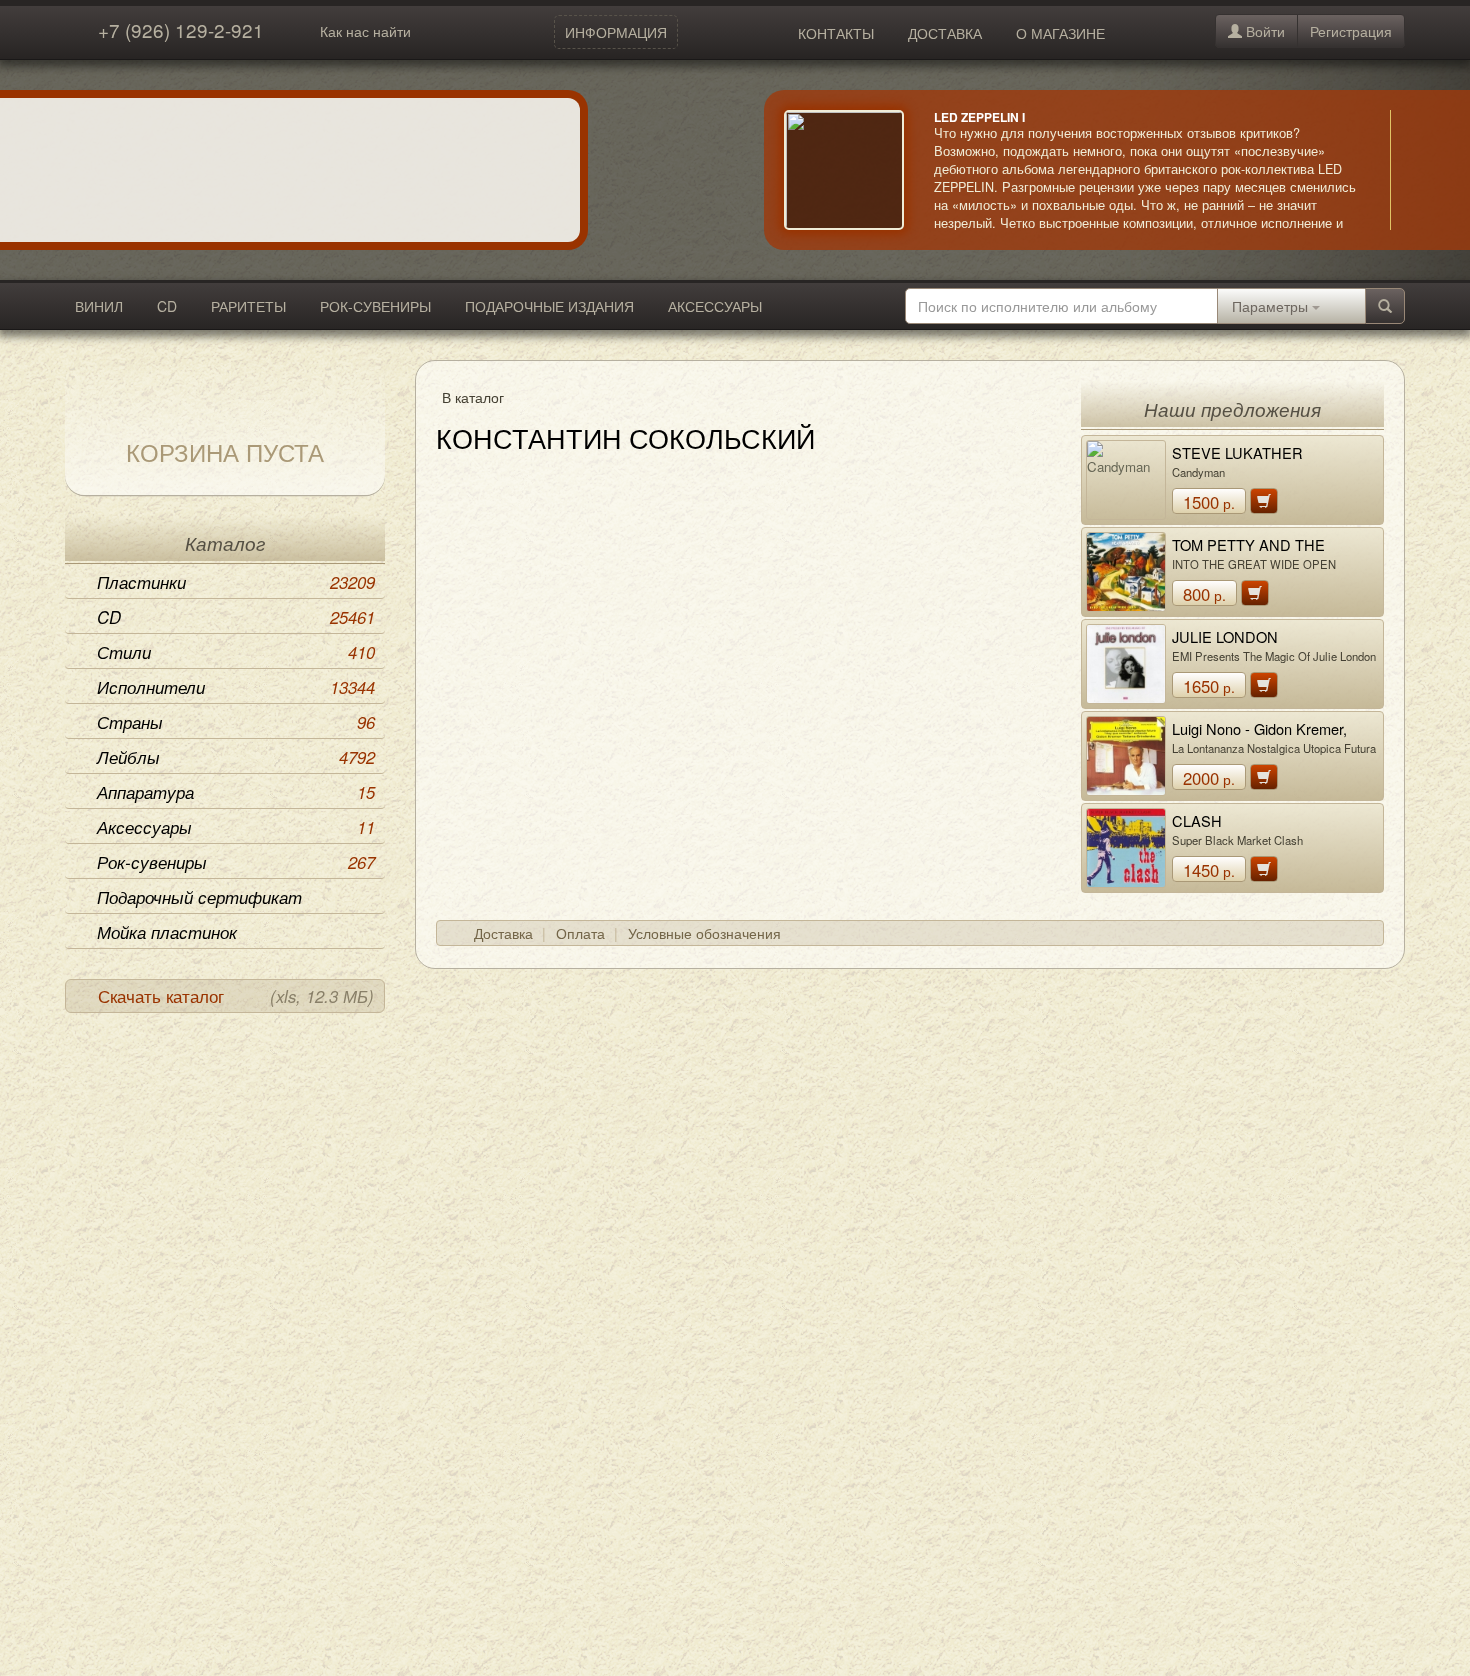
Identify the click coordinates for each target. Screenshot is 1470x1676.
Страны (236, 722)
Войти (1263, 31)
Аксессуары (236, 827)
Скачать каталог (236, 996)
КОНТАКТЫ (836, 33)
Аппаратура (236, 792)
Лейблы (236, 757)
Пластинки (236, 582)
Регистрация (1351, 31)
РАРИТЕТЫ (248, 306)
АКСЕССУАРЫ (715, 306)
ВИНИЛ (99, 306)
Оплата (580, 933)
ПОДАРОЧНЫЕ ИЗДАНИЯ (549, 306)
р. (1209, 502)
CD (167, 306)
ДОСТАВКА (945, 33)
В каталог (473, 397)
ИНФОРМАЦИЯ (616, 32)
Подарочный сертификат (199, 897)
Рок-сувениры (236, 862)
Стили (236, 652)
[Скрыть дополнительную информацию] (1420, 170)
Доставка (503, 933)
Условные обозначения (704, 933)
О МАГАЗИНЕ (1060, 33)
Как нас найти (365, 31)
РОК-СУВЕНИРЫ (375, 306)
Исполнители (236, 687)
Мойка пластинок (167, 932)
